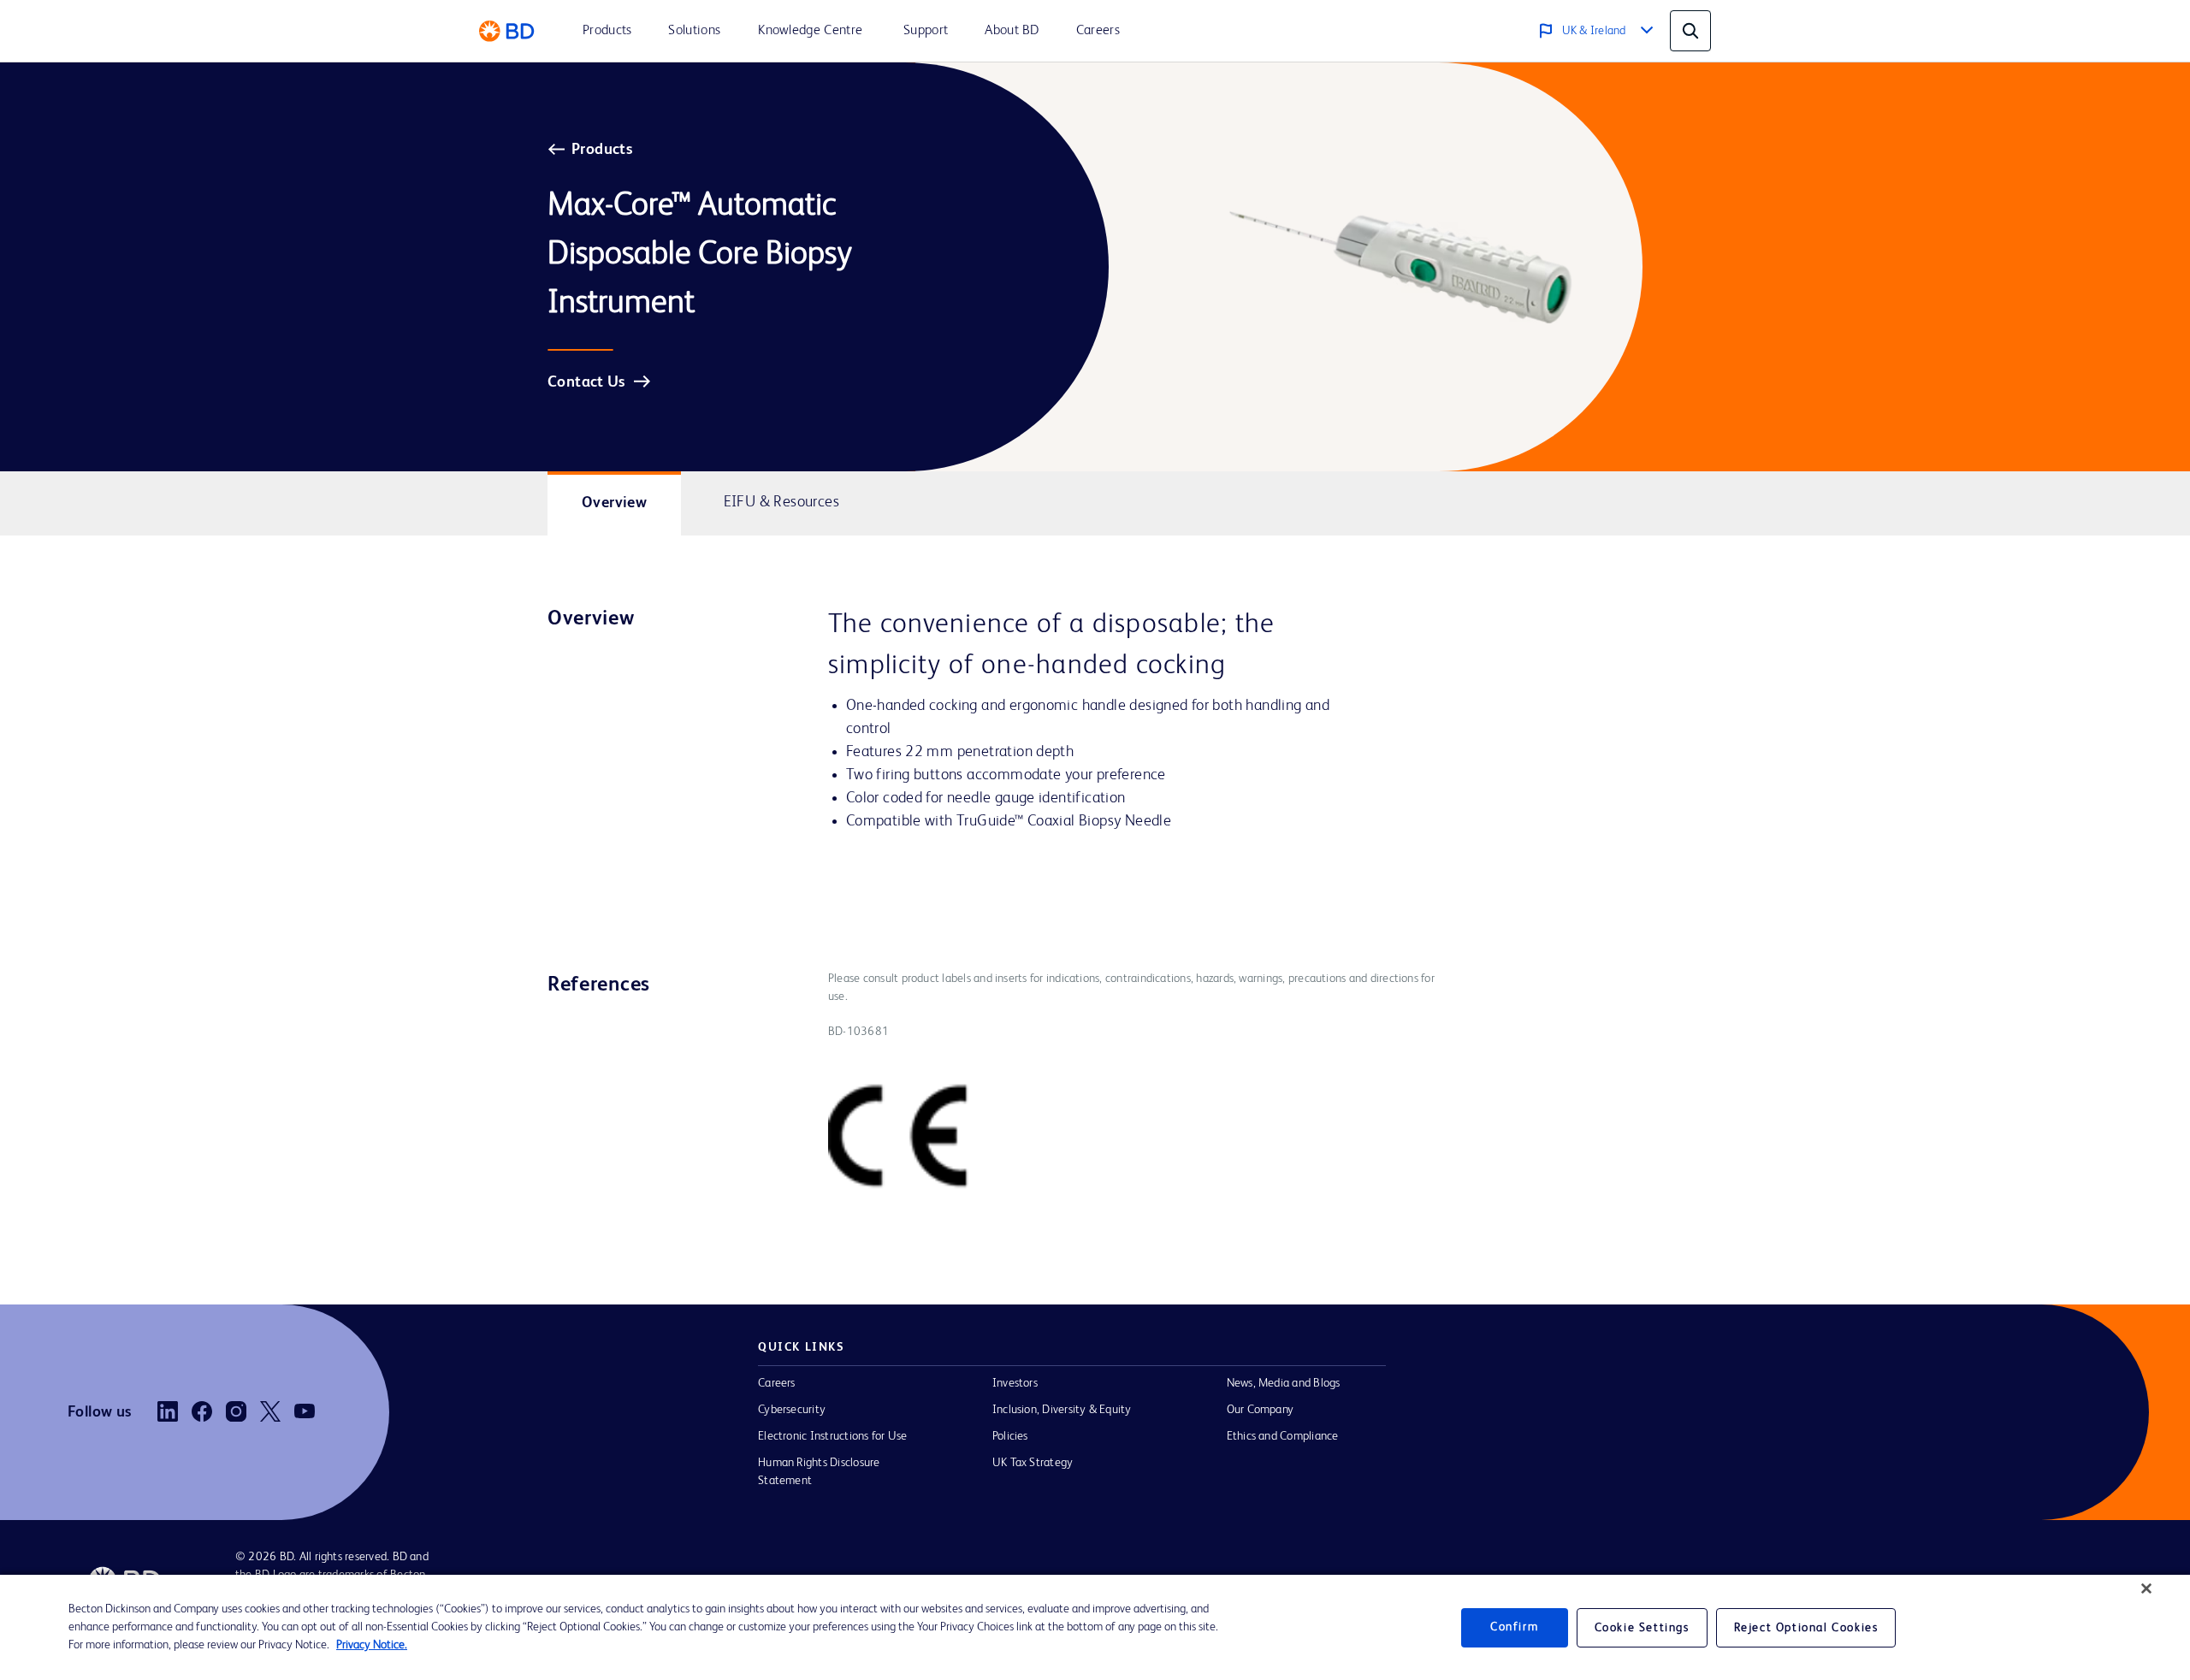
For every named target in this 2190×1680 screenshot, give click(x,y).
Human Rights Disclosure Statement (819, 1472)
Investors (1015, 1383)
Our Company (1261, 1410)
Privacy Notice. (372, 1645)
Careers (777, 1383)
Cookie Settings (1642, 1628)
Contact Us (586, 382)
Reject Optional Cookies (1806, 1628)
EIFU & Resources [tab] (781, 502)
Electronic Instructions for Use (832, 1436)
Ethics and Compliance (1283, 1436)
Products (602, 150)
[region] (1095, 1627)
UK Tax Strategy (1033, 1463)
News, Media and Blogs (1284, 1383)
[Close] (2146, 1588)
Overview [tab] (614, 503)
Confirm (1514, 1627)
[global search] (1690, 31)
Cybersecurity (792, 1410)
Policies (1010, 1436)
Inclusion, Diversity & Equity (1062, 1410)
